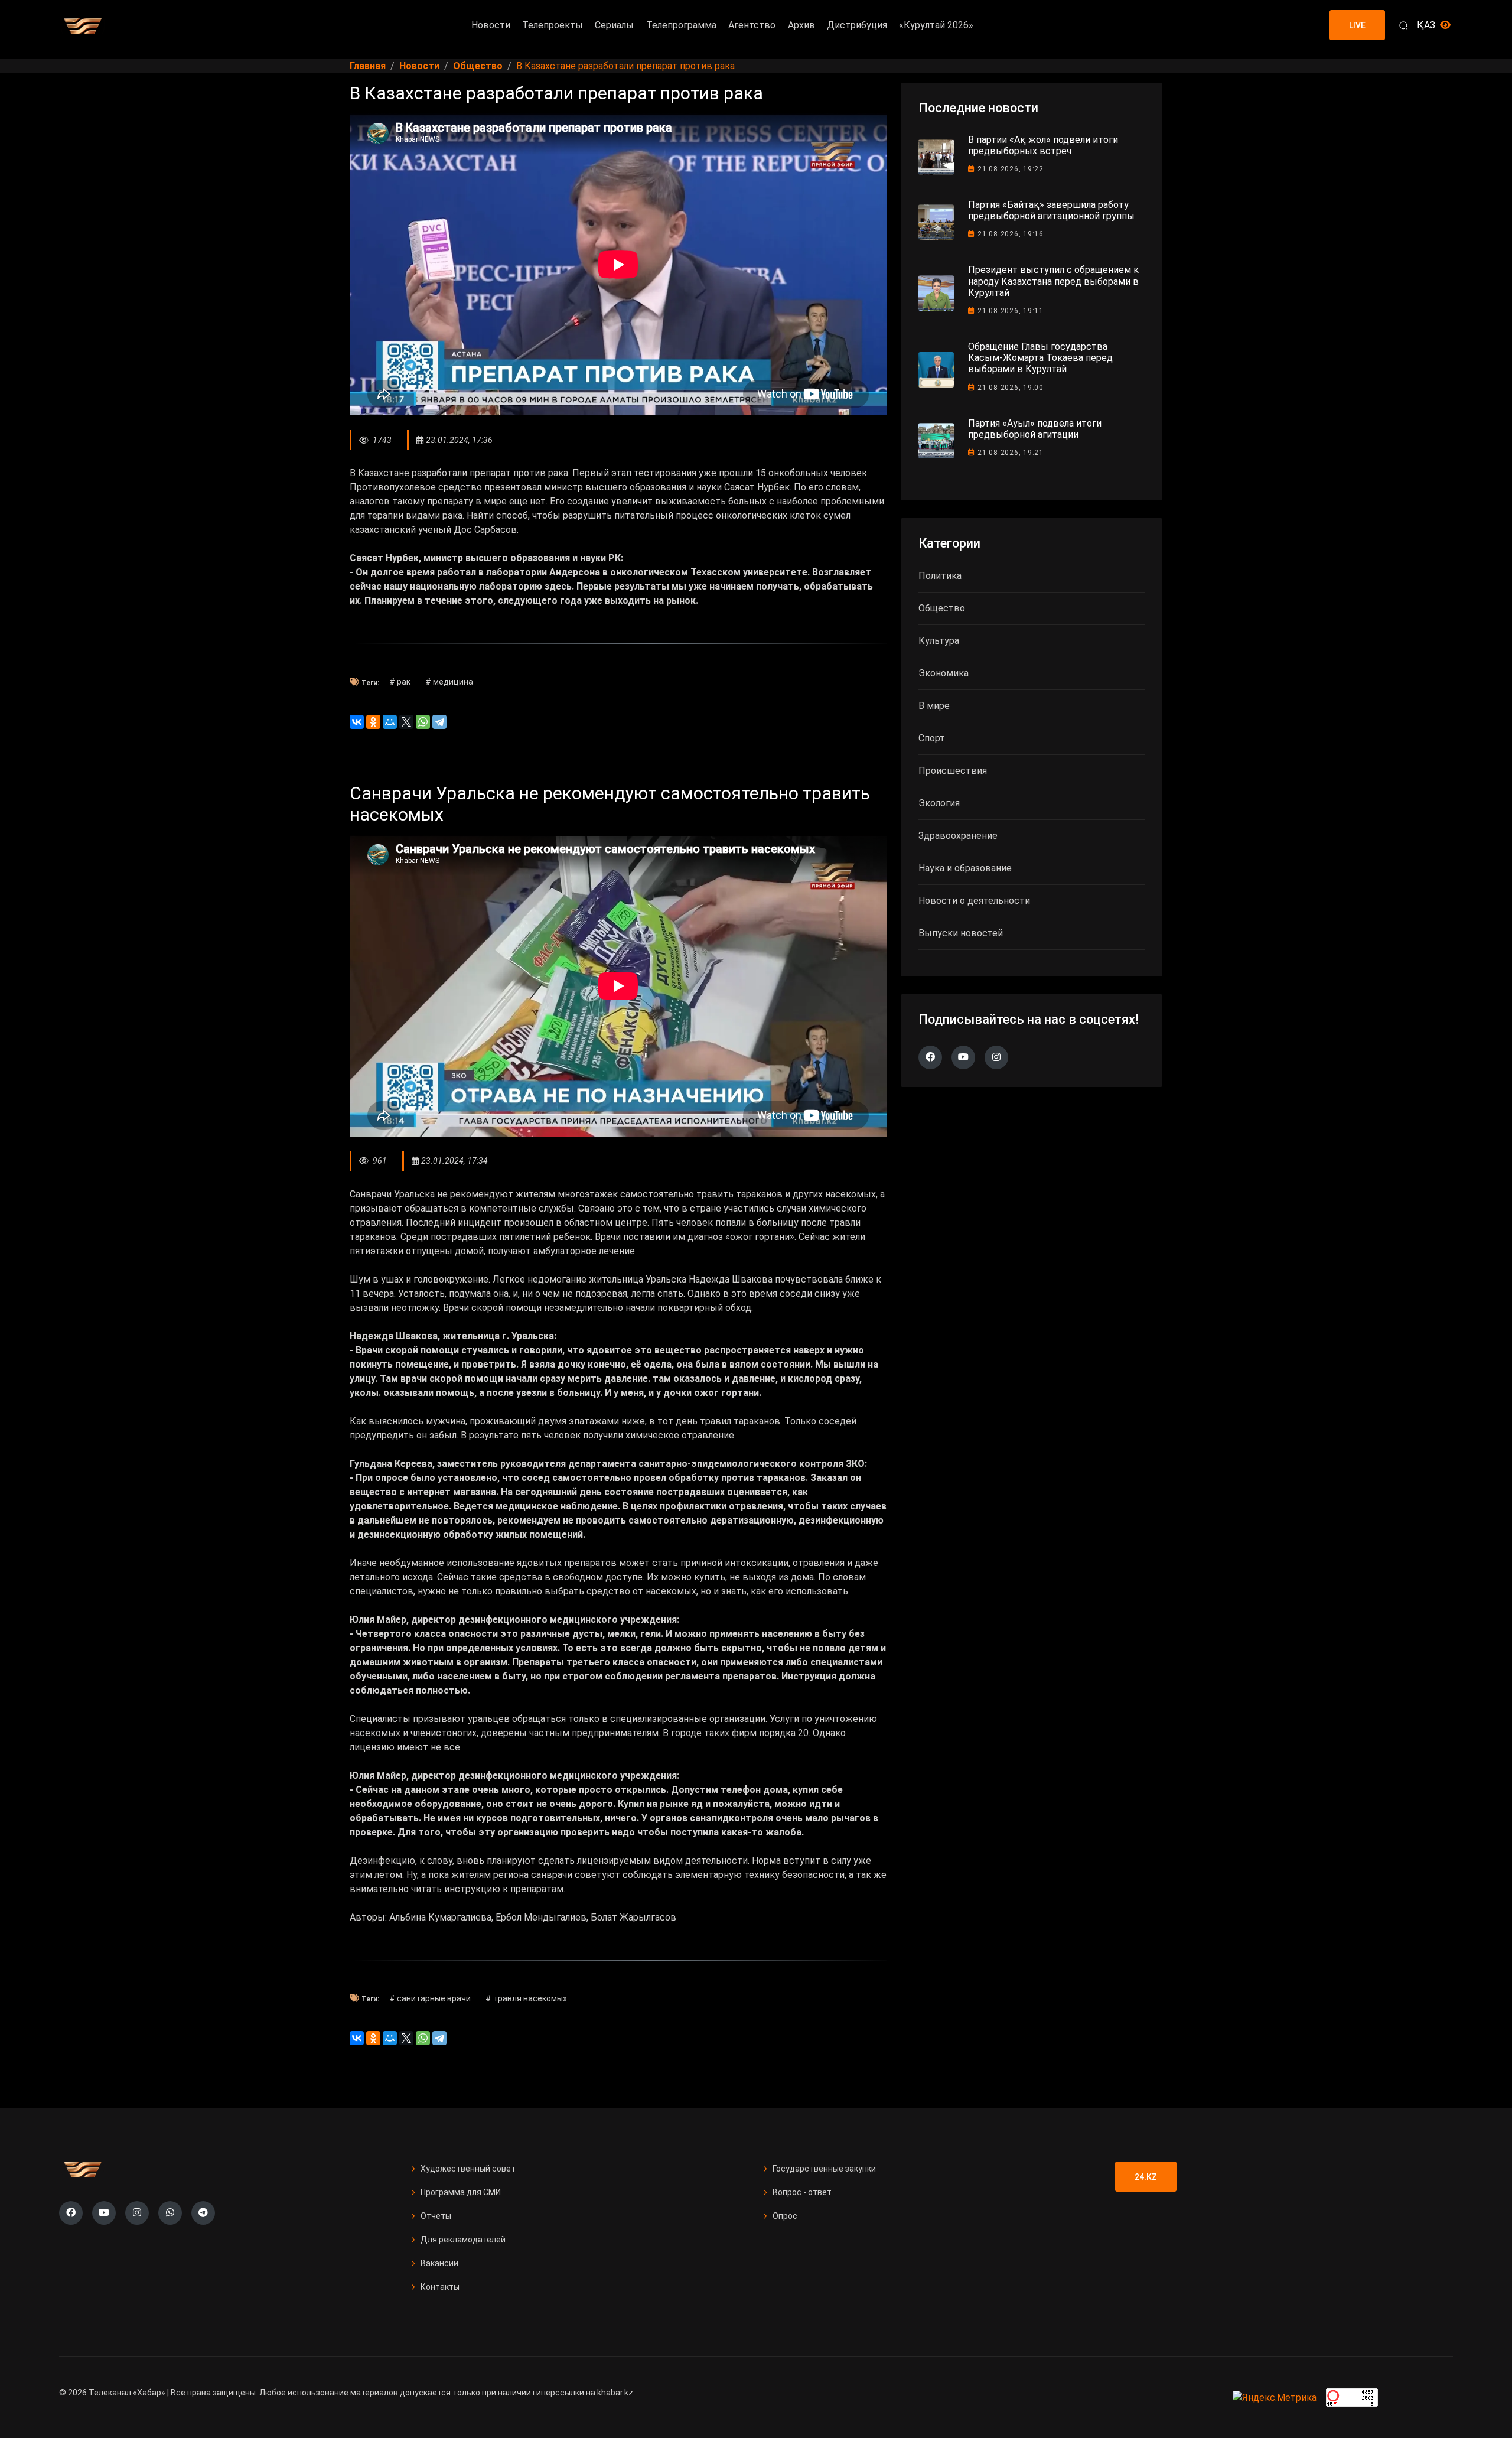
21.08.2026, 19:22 (1011, 169)
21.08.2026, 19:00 (1011, 388)
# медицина (449, 682)
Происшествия (953, 771)
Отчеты (436, 2216)
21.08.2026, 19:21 (1011, 453)
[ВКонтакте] (357, 722)
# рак (400, 682)
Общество (942, 608)
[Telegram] (439, 722)
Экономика (944, 673)
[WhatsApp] (423, 722)
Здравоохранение (958, 836)
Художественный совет (468, 2169)
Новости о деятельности (974, 901)
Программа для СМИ (461, 2192)
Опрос (785, 2216)
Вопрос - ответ (802, 2192)
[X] (406, 722)
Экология (939, 803)
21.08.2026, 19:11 (1011, 311)
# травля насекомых (526, 1998)
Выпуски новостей (961, 933)
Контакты (440, 2287)
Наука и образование (965, 868)
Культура (939, 641)
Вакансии (439, 2263)
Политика (940, 576)
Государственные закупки (824, 2169)
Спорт (932, 738)
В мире (934, 706)
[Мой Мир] (390, 722)
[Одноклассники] (373, 722)
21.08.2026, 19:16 (1011, 234)
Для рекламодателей (463, 2240)
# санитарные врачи (430, 1998)
